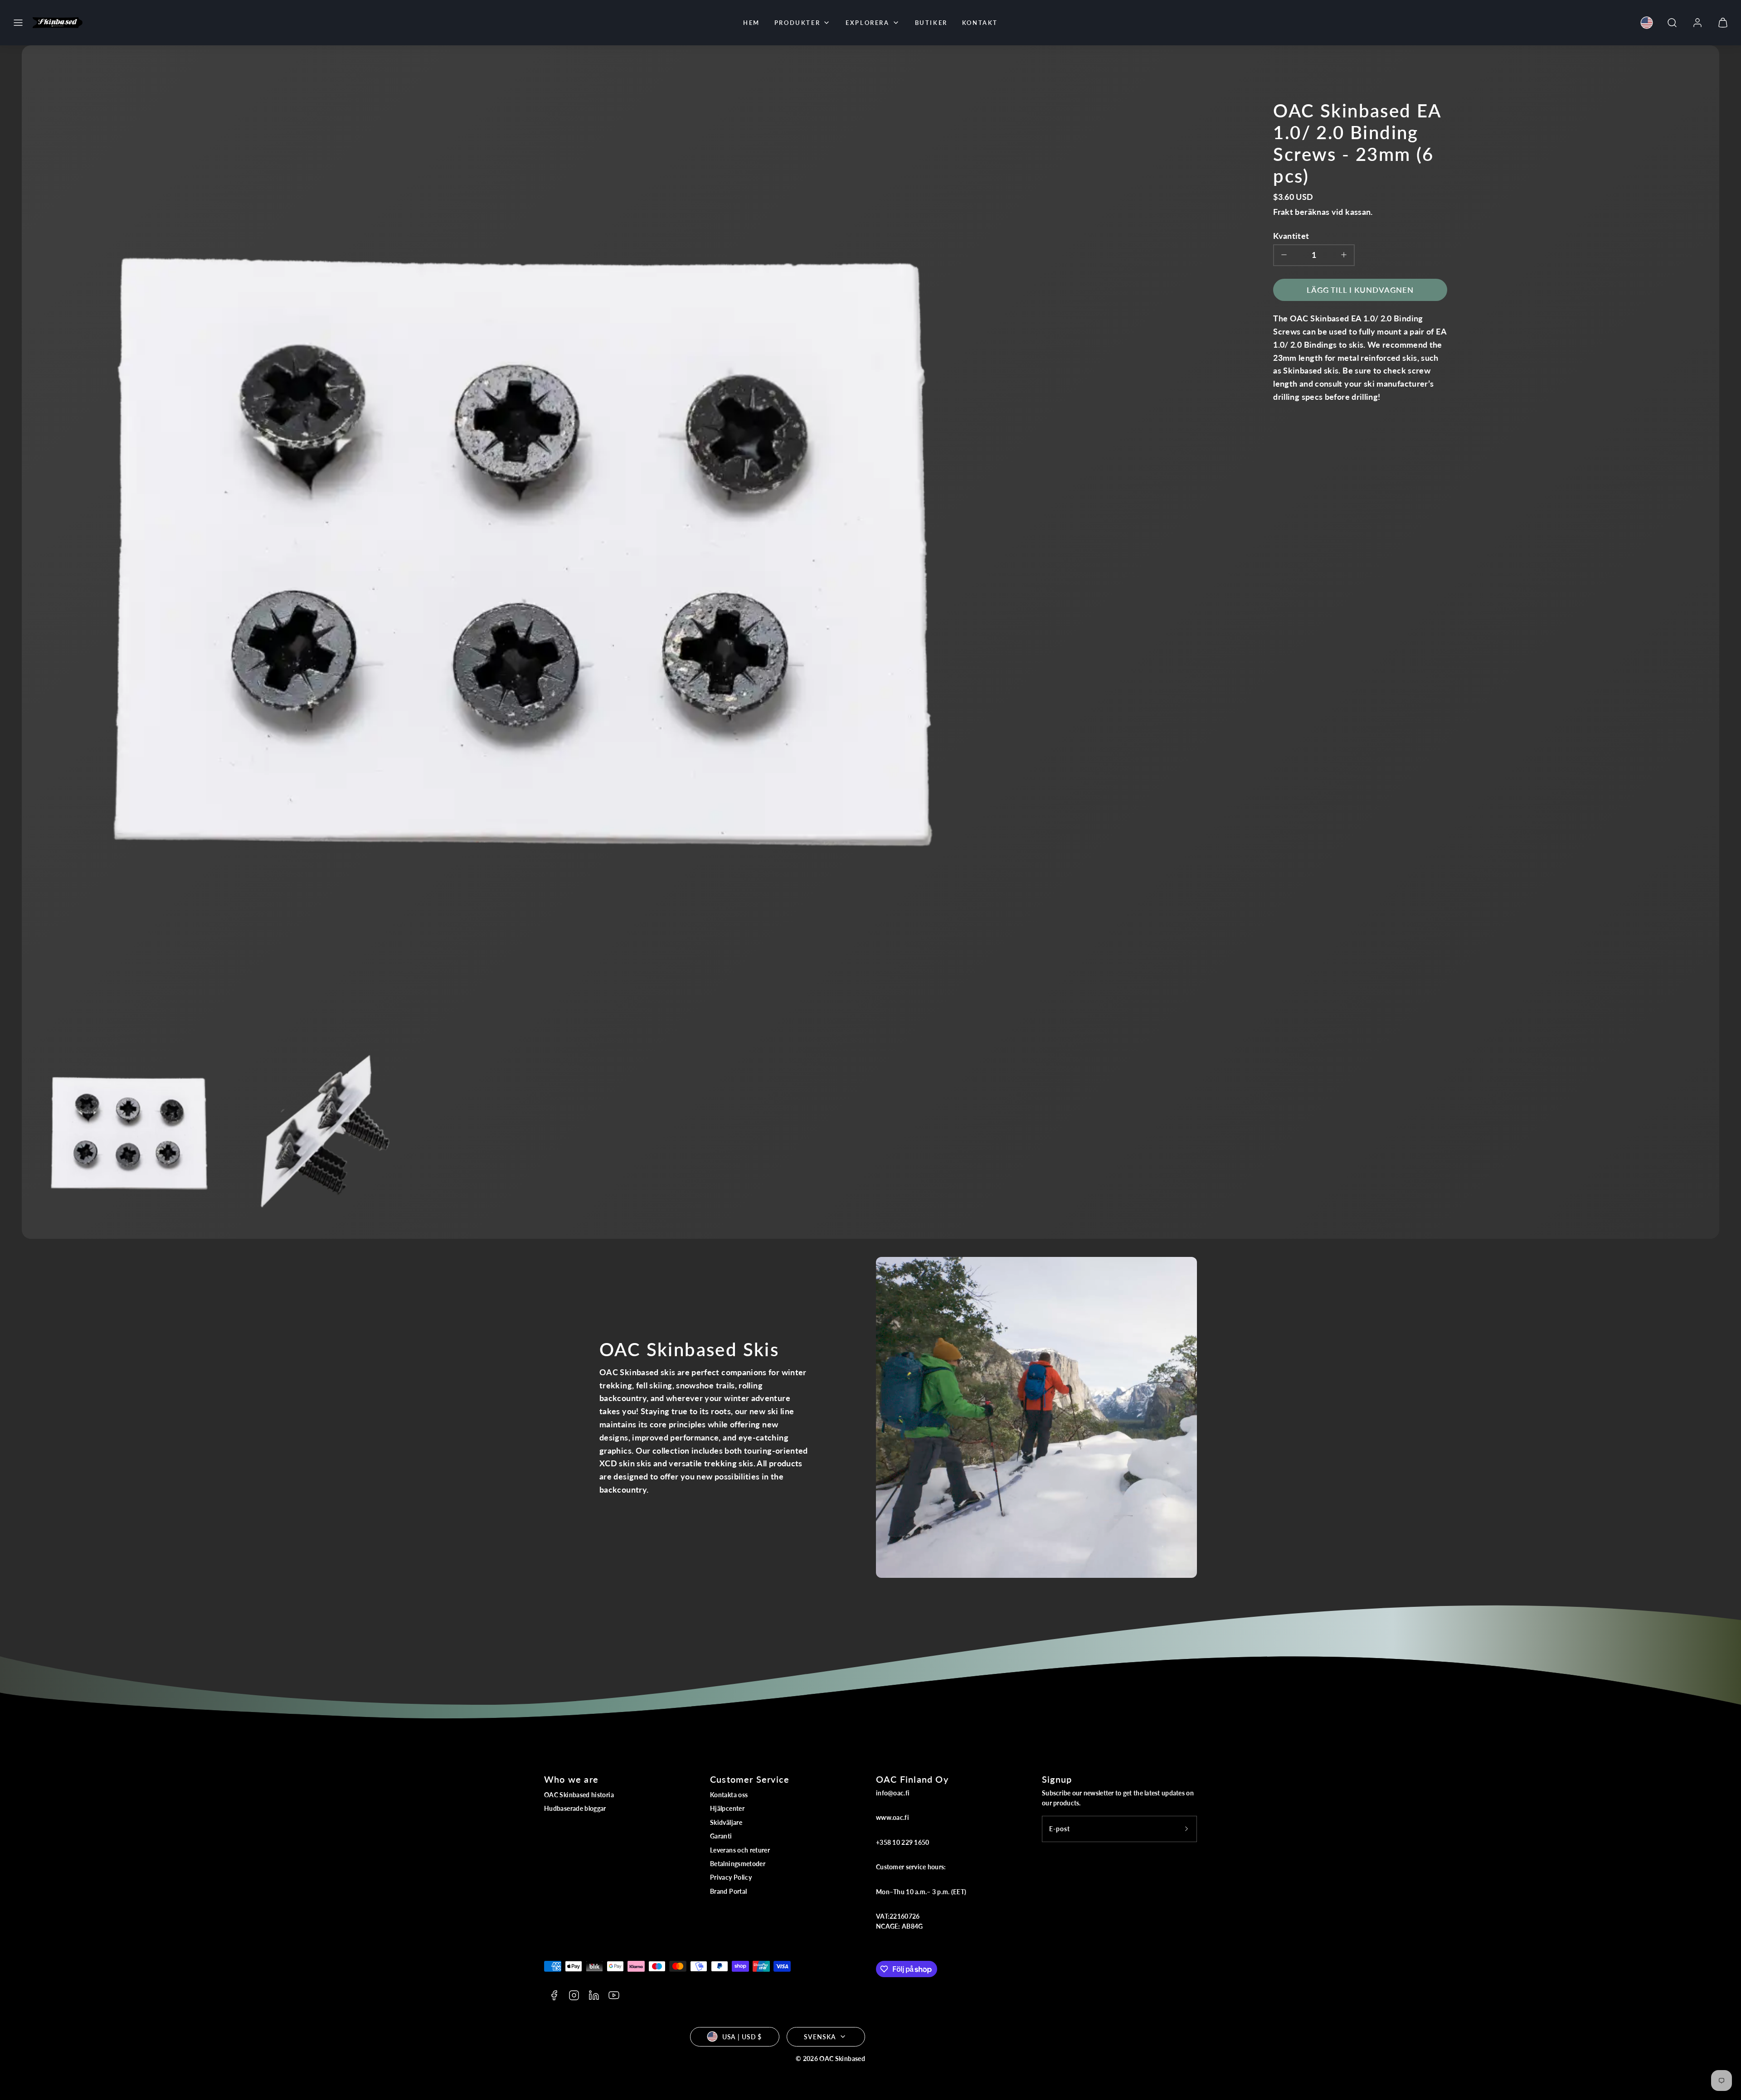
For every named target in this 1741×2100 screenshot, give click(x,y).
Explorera (867, 23)
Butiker (931, 23)
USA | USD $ (742, 2037)
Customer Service (750, 1779)
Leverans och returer (740, 1850)
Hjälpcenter (727, 1808)
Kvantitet (1291, 236)
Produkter (797, 23)
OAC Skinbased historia (579, 1795)
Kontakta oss (729, 1795)
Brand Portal (728, 1891)
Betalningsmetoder (738, 1864)
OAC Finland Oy (912, 1779)
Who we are (571, 1779)
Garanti (721, 1836)
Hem (751, 23)
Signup (1057, 1779)
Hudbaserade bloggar (575, 1808)
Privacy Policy (731, 1877)
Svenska (820, 2037)
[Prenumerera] (1187, 1829)
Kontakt (980, 23)
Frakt (1283, 212)
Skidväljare (726, 1822)
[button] (18, 23)
